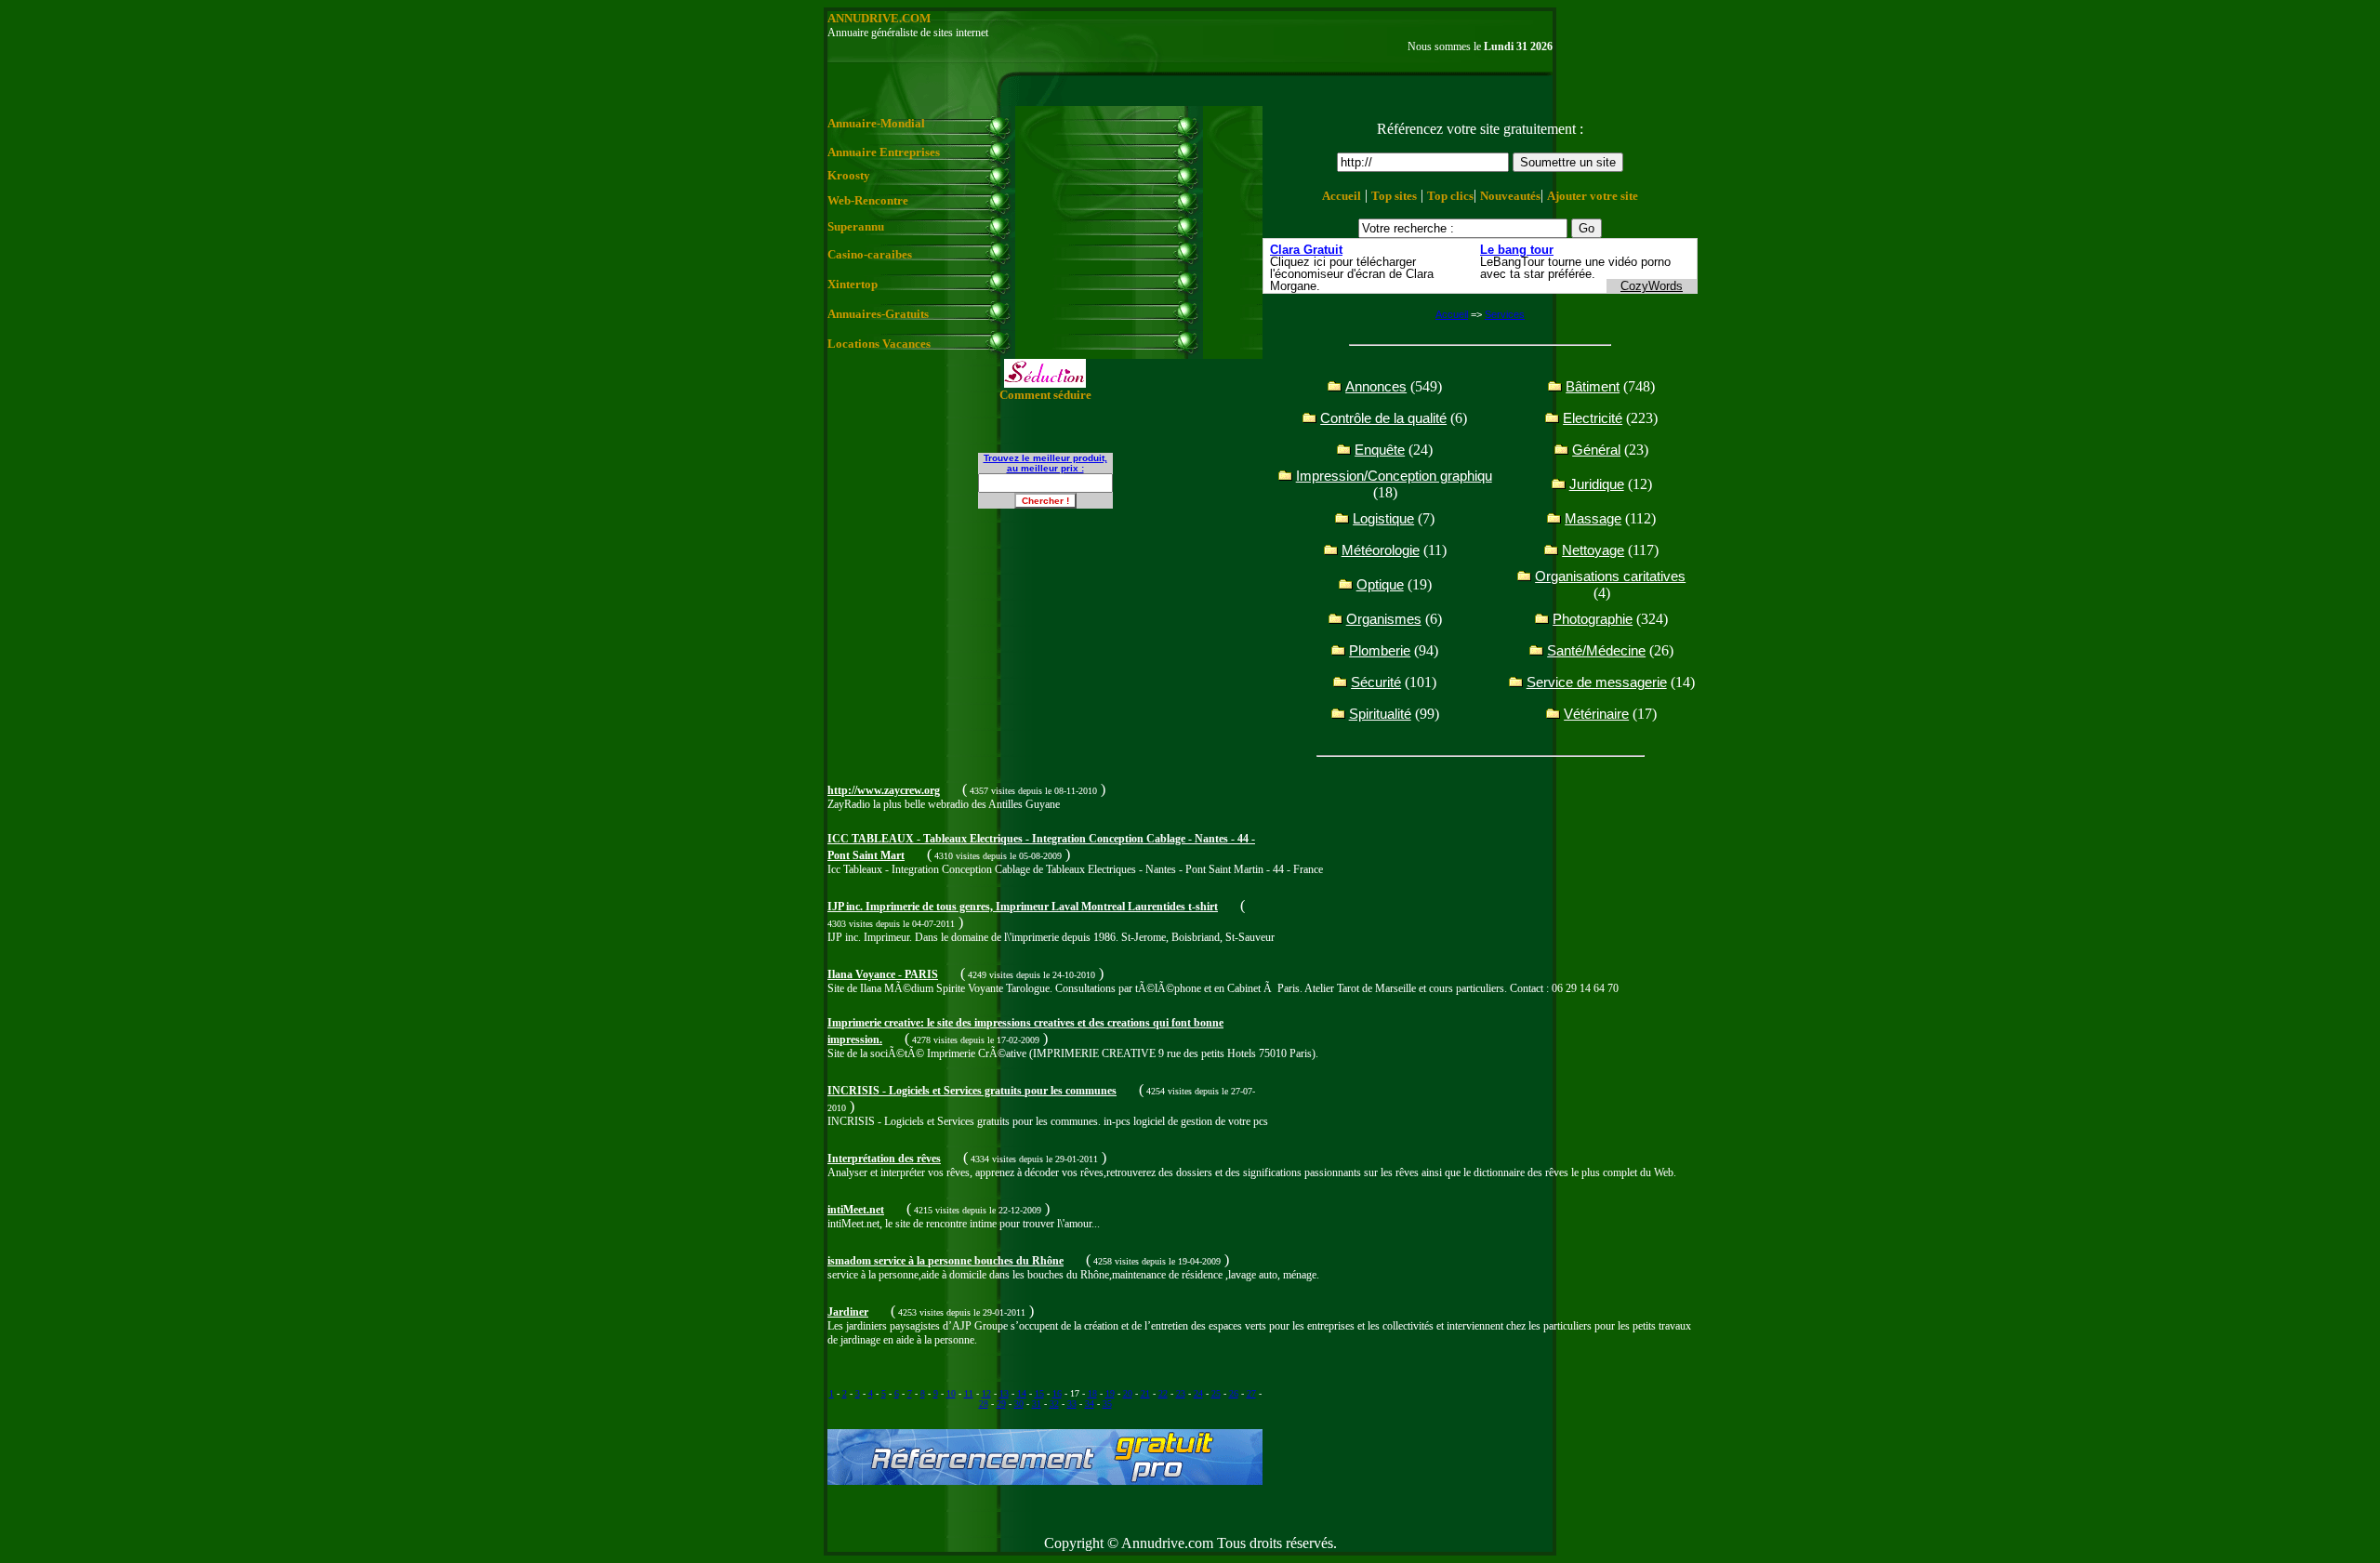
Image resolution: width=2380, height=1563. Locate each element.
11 (969, 1393)
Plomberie (1380, 650)
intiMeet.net (856, 1210)
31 (1037, 1404)
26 (1234, 1393)
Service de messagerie (1597, 682)
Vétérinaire (1596, 714)
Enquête (1380, 450)
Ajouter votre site (1593, 196)
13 (1004, 1393)
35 (1107, 1404)
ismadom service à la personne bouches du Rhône (945, 1261)
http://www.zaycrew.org (884, 790)
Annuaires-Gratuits (878, 314)
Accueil (1342, 196)
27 (1251, 1393)
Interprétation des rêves (884, 1159)
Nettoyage (1593, 550)
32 (1054, 1404)
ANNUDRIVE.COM (879, 18)
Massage (1593, 518)
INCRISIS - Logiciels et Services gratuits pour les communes (972, 1091)
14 (1022, 1393)
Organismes (1384, 619)
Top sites (1394, 196)
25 (1216, 1393)
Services (1505, 314)
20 (1128, 1393)
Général (1596, 450)
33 (1072, 1404)
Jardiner (848, 1312)
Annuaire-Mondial (876, 123)
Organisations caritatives (1610, 576)
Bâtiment (1593, 386)
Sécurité (1376, 682)
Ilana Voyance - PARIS (883, 974)
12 (986, 1393)
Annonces (1376, 386)
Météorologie (1381, 550)
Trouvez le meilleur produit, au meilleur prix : (1045, 463)
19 (1110, 1393)
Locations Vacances (879, 344)
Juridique (1597, 484)
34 (1090, 1404)
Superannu (856, 226)
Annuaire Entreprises (884, 152)
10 (951, 1393)
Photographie (1593, 619)
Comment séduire (1045, 395)
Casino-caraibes (870, 254)
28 (984, 1404)
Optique (1380, 584)
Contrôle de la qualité (1383, 418)
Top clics (1450, 196)
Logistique (1383, 518)
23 (1181, 1393)
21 (1145, 1393)
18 (1092, 1393)
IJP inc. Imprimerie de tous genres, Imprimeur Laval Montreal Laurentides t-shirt (1023, 907)
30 (1019, 1404)
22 (1163, 1393)
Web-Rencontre (868, 200)
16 (1057, 1393)
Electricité (1593, 418)
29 (1001, 1404)
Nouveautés (1510, 196)
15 (1039, 1393)
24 (1198, 1393)
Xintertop (853, 284)
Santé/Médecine (1596, 650)
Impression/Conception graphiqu (1394, 476)
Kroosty (849, 175)
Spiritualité (1380, 714)
